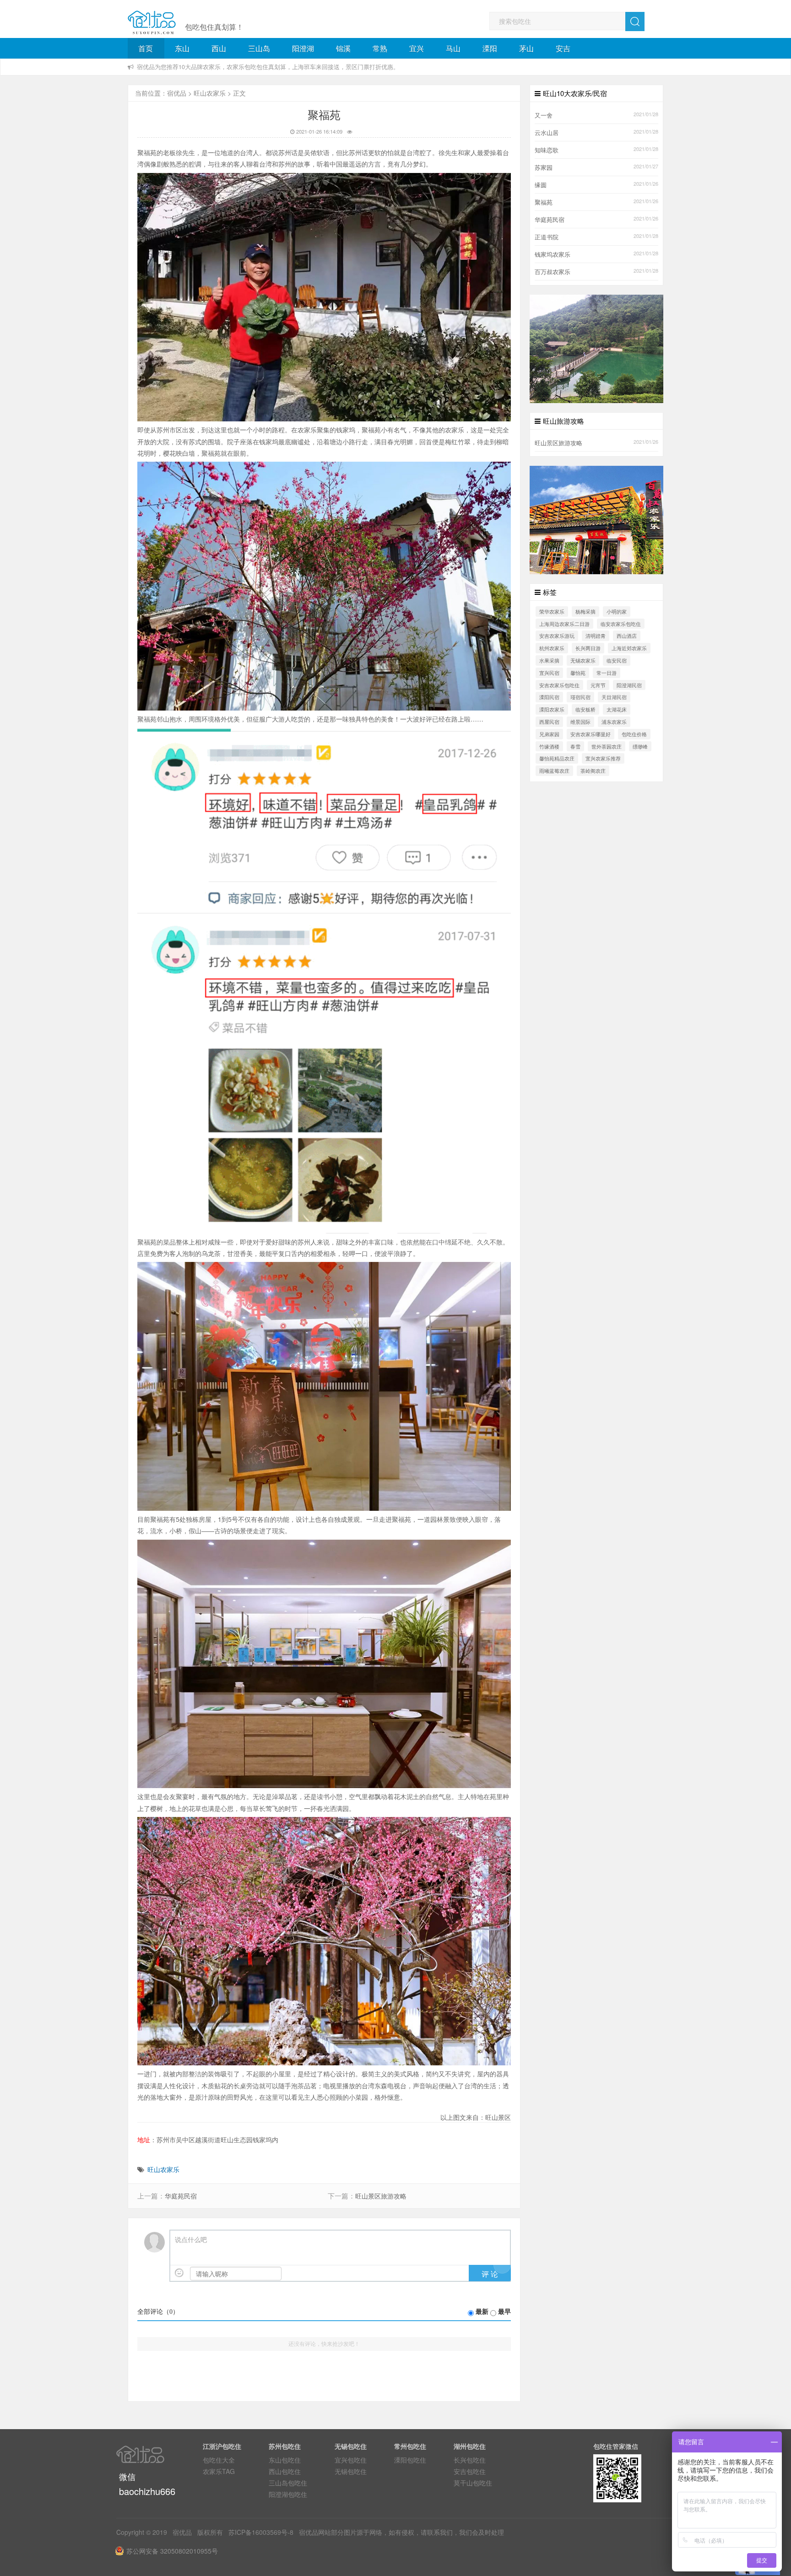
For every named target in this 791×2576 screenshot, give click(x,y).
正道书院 (547, 237)
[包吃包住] (152, 23)
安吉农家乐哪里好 (591, 734)
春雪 (575, 746)
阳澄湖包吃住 (288, 2494)
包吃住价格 (634, 734)
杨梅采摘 (585, 611)
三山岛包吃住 (288, 2483)
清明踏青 (596, 636)
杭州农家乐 (552, 648)
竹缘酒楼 (549, 746)
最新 (482, 2312)
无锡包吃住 (351, 2471)
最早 (504, 2312)
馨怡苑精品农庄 (557, 758)
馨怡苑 (578, 673)
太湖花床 (617, 709)
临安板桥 (585, 709)
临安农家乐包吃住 (621, 624)
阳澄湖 (303, 48)
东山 (182, 48)
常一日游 (607, 673)
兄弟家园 (549, 734)
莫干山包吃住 (473, 2483)
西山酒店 (627, 636)
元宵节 (598, 685)
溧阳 (490, 48)
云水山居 (547, 133)
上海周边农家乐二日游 (564, 624)
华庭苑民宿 (181, 2196)
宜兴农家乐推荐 (603, 758)
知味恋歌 (547, 150)
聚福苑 (544, 202)
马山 (453, 48)
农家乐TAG (219, 2471)
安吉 (563, 48)
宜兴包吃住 (351, 2460)
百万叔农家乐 (553, 272)
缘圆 (541, 185)
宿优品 (177, 93)
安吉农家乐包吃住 (559, 685)
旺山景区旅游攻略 (381, 2196)
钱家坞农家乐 (553, 254)
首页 (146, 48)
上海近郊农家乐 (629, 648)
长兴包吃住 (470, 2460)
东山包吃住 (285, 2460)
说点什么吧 (191, 2240)
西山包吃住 (285, 2471)
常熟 (380, 48)
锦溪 (343, 48)
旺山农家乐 (210, 93)
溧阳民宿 (549, 697)
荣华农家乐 (552, 611)
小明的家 (617, 611)
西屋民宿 (549, 722)
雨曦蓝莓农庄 (554, 771)
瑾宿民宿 (580, 697)
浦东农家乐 (614, 722)
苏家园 (544, 167)
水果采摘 (549, 660)
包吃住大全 (219, 2460)
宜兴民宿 (549, 673)
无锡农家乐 (583, 660)
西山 (219, 48)
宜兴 (417, 48)
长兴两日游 (588, 648)
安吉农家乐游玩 (557, 636)
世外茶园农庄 (607, 746)
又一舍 (544, 115)
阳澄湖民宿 (629, 685)
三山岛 (259, 48)
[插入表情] (179, 2273)
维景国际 (580, 722)
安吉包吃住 (470, 2471)
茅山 (526, 48)
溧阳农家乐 (552, 709)
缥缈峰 (640, 746)
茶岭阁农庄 (593, 771)
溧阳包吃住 (410, 2460)
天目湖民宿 (614, 697)
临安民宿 (617, 660)
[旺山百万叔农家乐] (596, 519)
